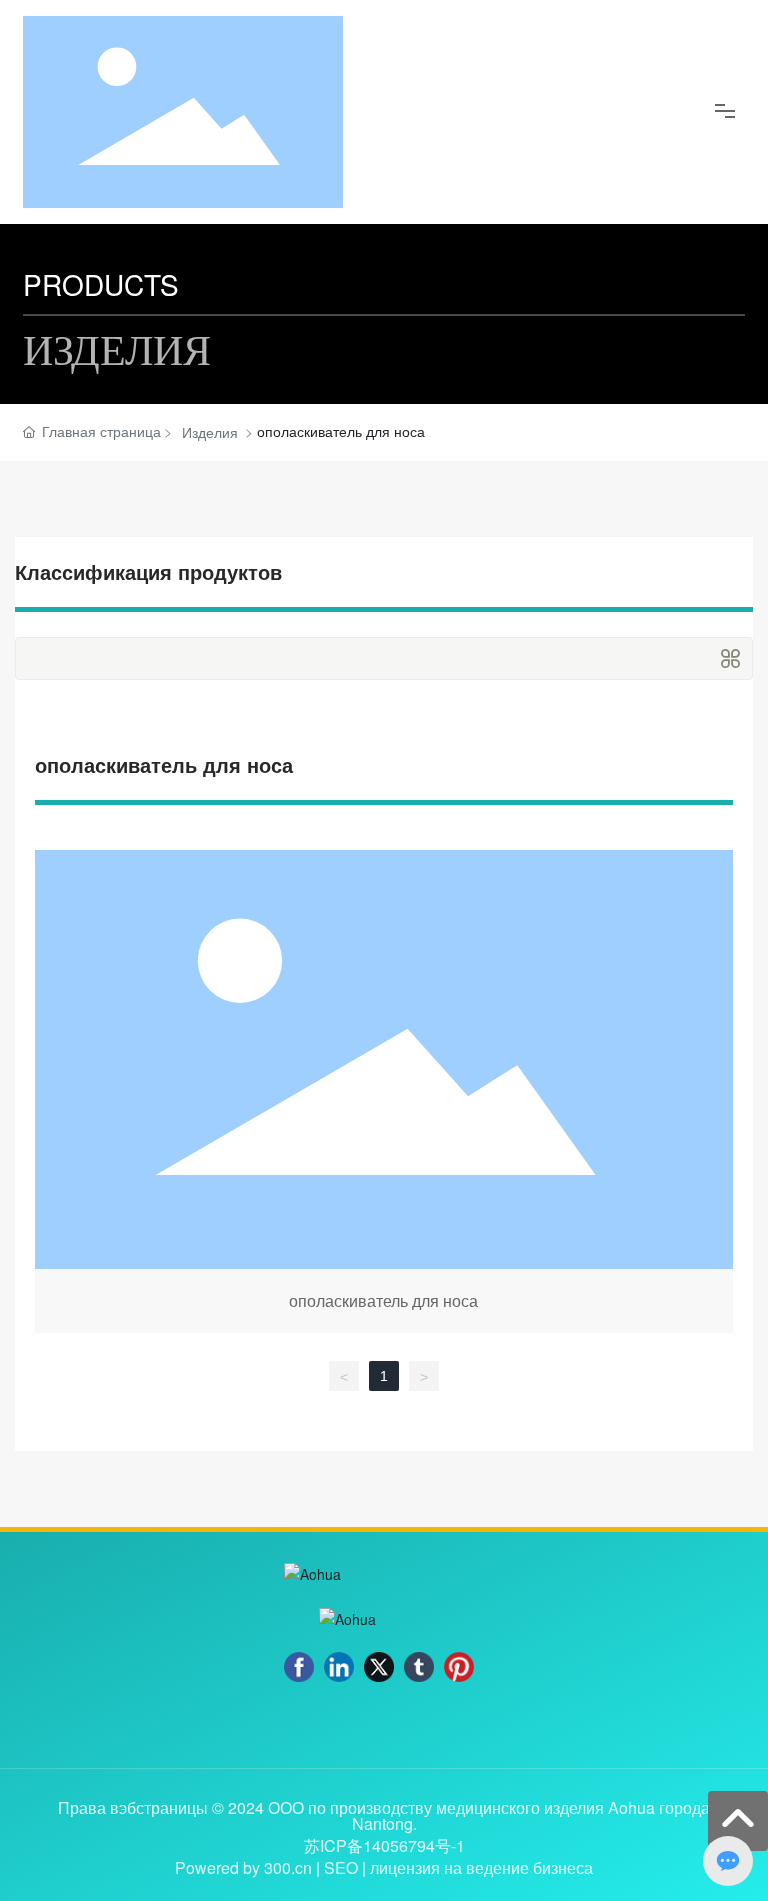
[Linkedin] (339, 1667)
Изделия (210, 432)
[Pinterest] (459, 1667)
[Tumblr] (419, 1667)
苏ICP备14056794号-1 (384, 1846)
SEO (341, 1867)
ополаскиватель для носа (383, 1095)
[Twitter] (379, 1667)
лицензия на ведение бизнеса (481, 1867)
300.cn (288, 1867)
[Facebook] (299, 1667)
